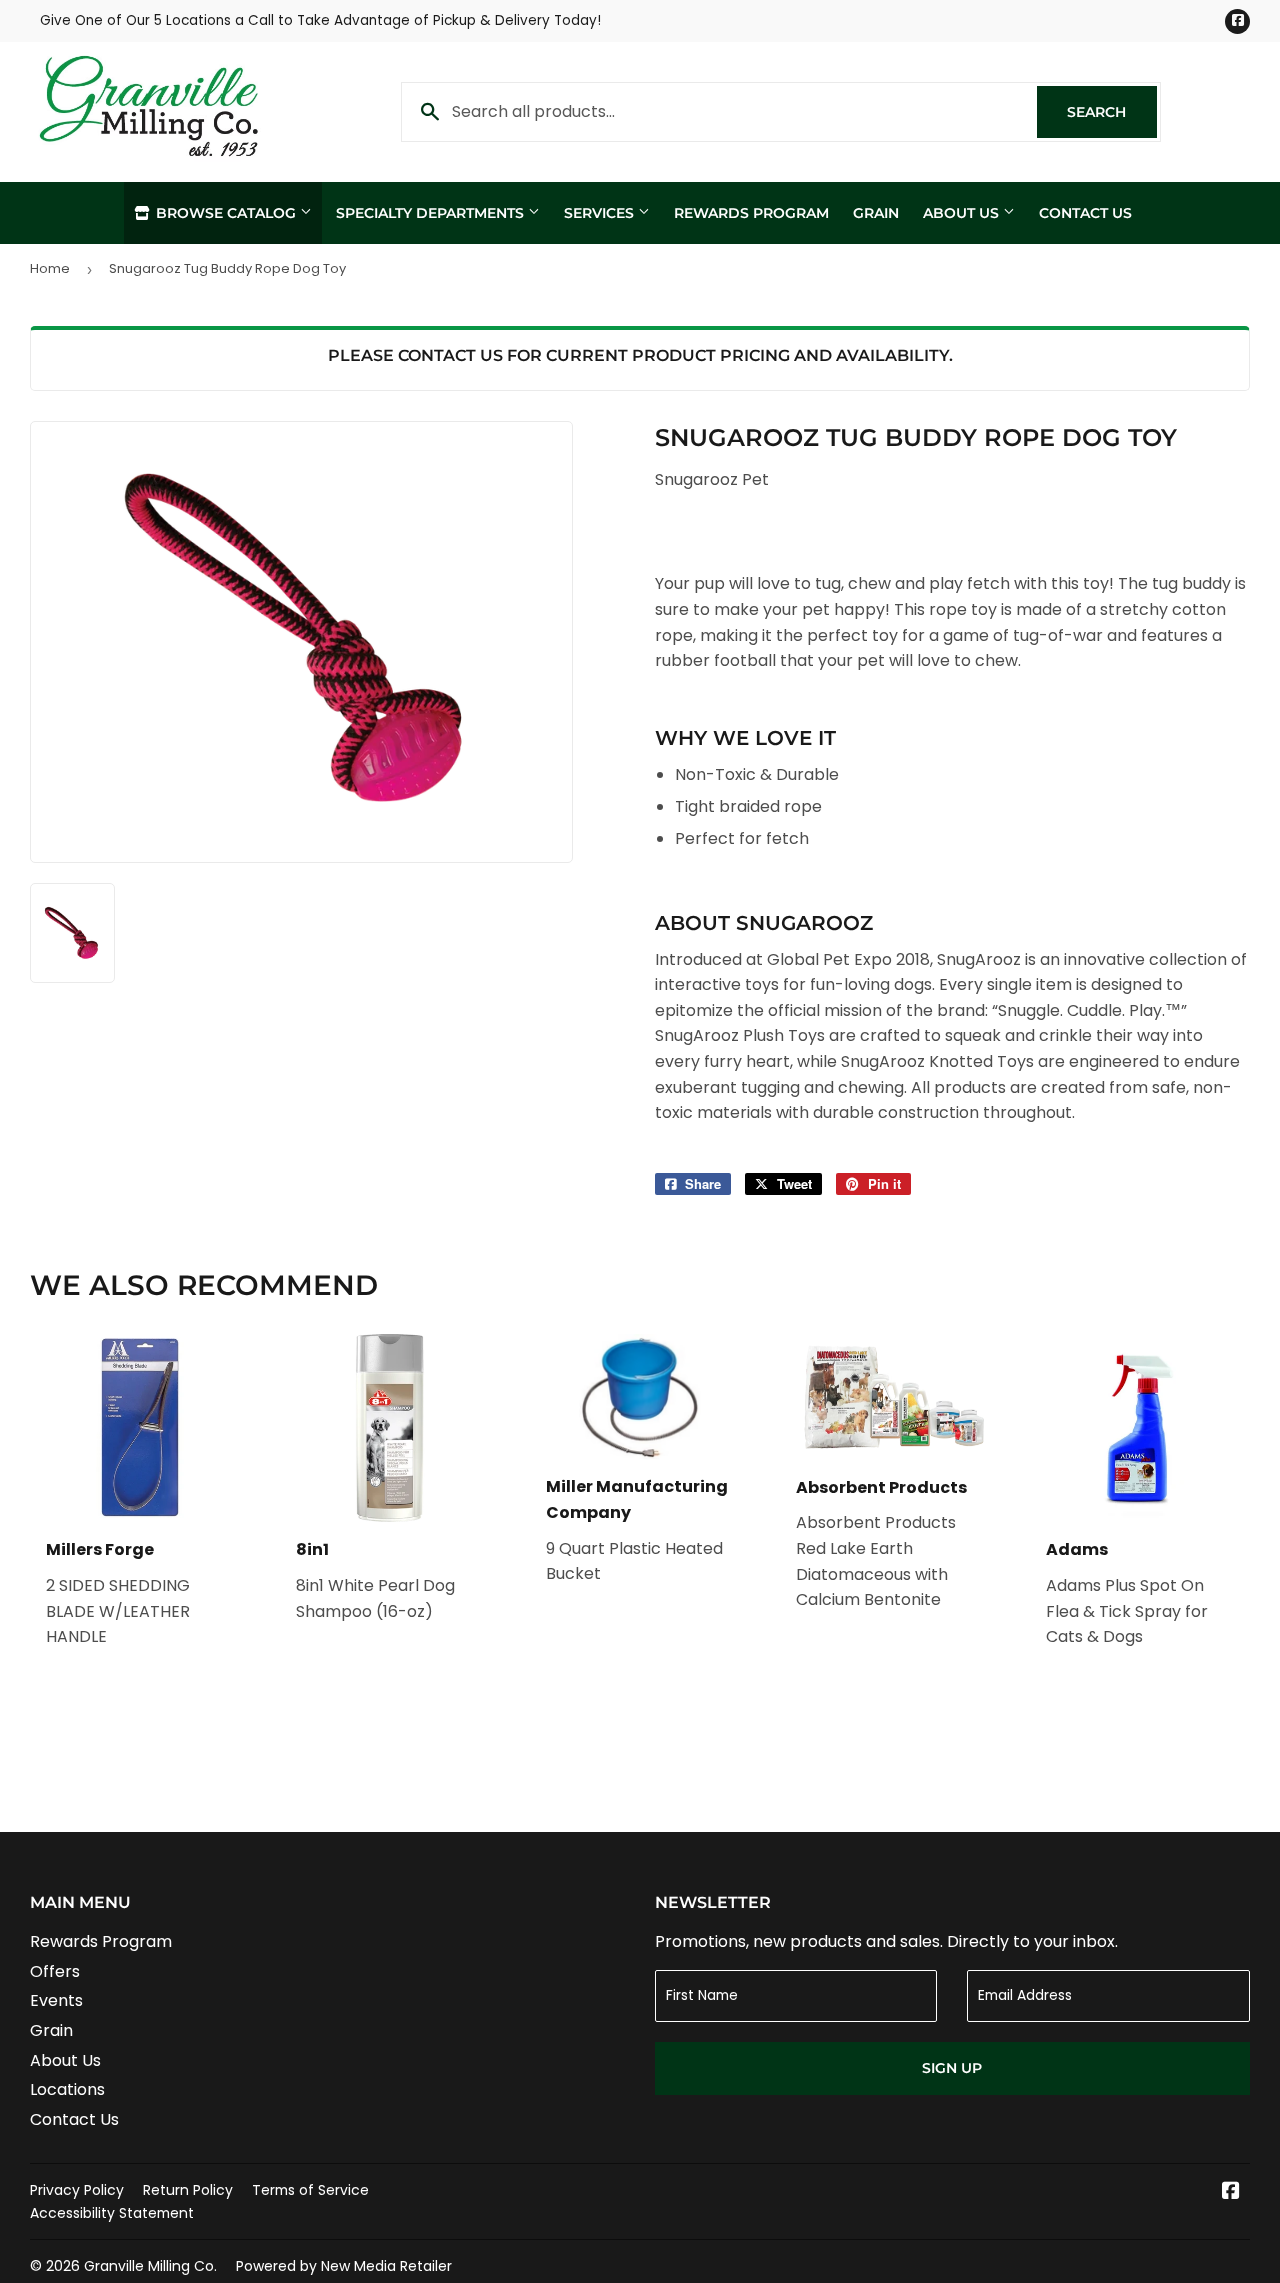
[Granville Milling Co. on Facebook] (1231, 2192)
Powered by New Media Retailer (344, 2266)
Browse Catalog (226, 213)
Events (56, 2000)
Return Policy (188, 2190)
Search (1112, 112)
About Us (963, 213)
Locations (67, 2089)
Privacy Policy (77, 2190)
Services (601, 213)
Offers (55, 1971)
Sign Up (952, 2068)
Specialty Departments (432, 213)
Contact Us (1085, 213)
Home (50, 268)
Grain (876, 213)
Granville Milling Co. (150, 2266)
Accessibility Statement (112, 2213)
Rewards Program (751, 213)
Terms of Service (310, 2190)
